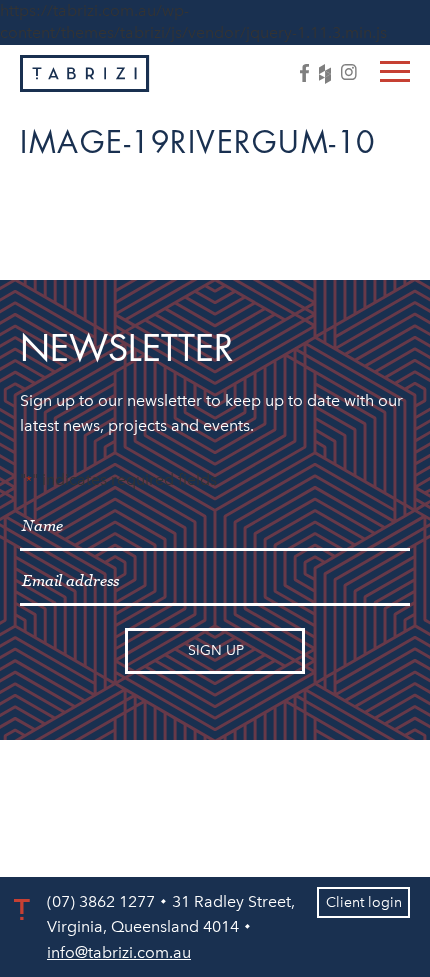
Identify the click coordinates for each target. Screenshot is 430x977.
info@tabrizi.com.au (119, 952)
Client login (364, 902)
